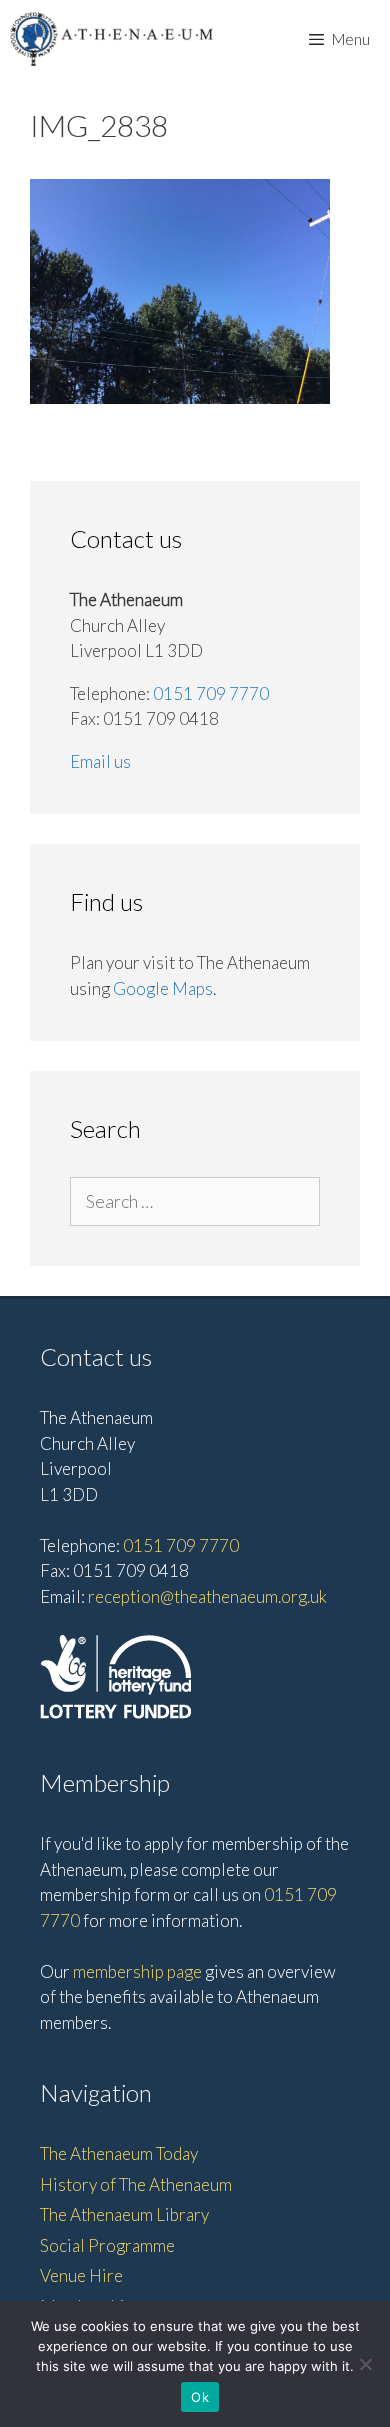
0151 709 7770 (211, 693)
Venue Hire (81, 2275)
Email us (100, 761)
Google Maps (163, 988)
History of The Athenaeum (136, 2184)
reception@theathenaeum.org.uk (207, 1596)
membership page (137, 1971)
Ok (200, 2397)
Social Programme (107, 2245)
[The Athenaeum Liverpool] (112, 38)
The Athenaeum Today (119, 2153)
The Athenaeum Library (124, 2214)
